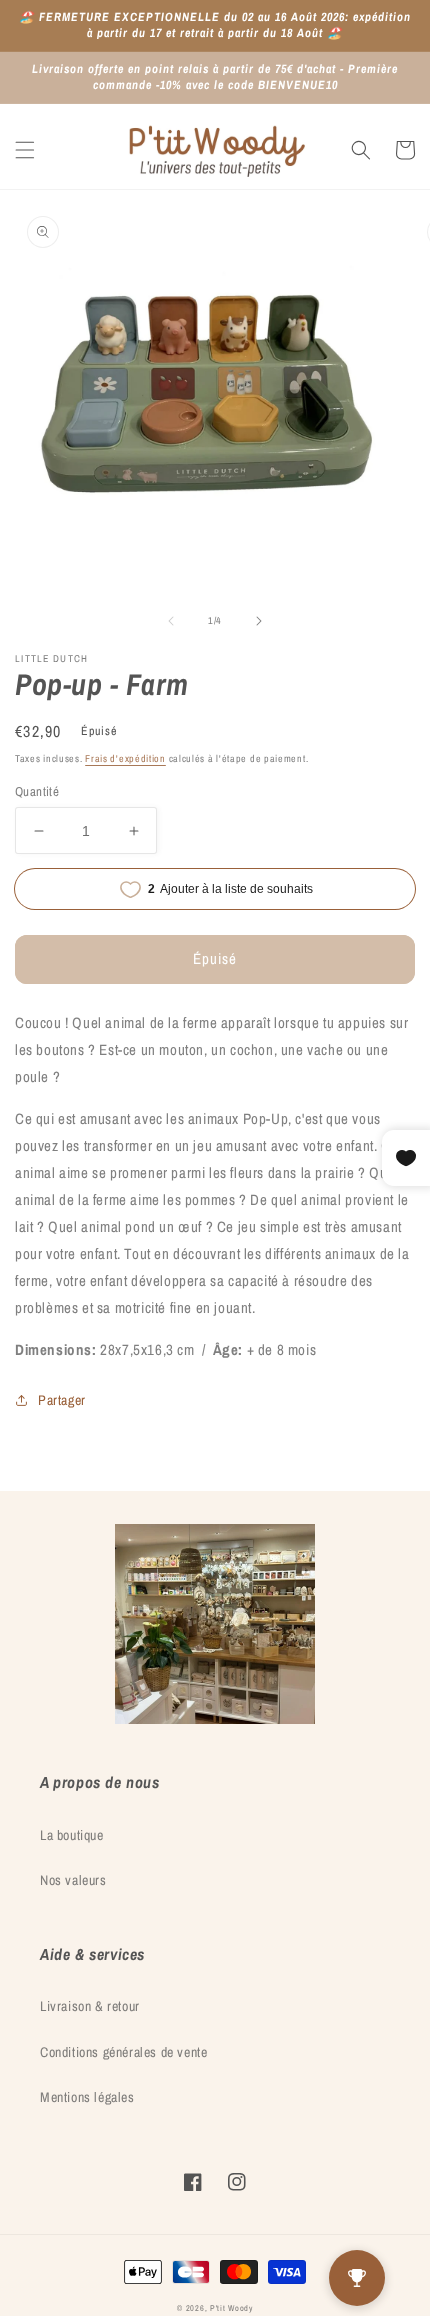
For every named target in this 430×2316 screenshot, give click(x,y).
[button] (25, 150)
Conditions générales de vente (123, 2052)
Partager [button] (62, 1400)
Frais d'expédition (125, 758)
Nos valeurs (73, 1880)
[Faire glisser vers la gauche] (171, 621)
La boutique (72, 1835)
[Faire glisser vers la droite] (259, 621)
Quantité (37, 791)
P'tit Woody (231, 2308)
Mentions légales (87, 2097)
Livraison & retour (90, 2006)
